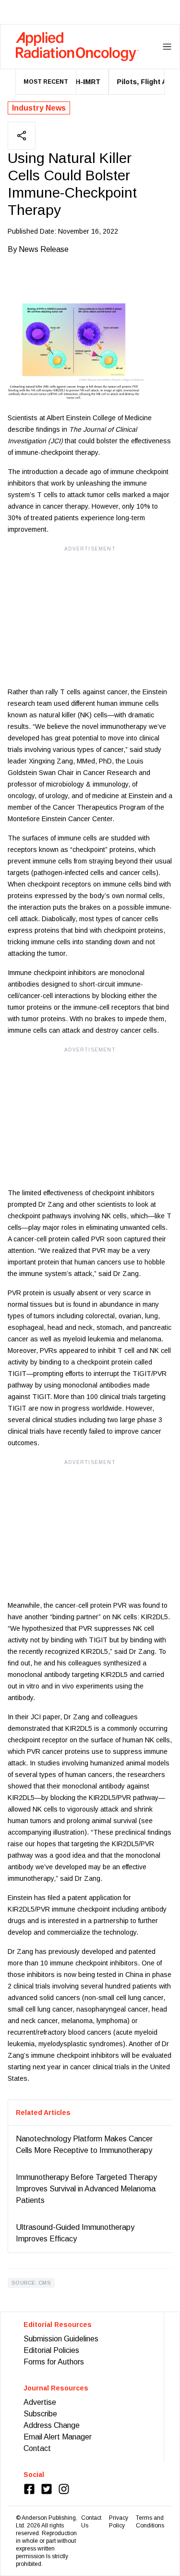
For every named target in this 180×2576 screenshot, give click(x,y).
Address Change (52, 2425)
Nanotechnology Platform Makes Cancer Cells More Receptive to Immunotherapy (84, 2145)
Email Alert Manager (58, 2437)
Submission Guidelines (61, 2339)
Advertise (40, 2402)
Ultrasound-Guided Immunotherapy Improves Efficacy (75, 2233)
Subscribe (40, 2414)
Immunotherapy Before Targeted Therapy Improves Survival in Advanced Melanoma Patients (86, 2189)
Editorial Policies (51, 2350)
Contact (37, 2448)
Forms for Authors (54, 2362)
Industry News (39, 108)
